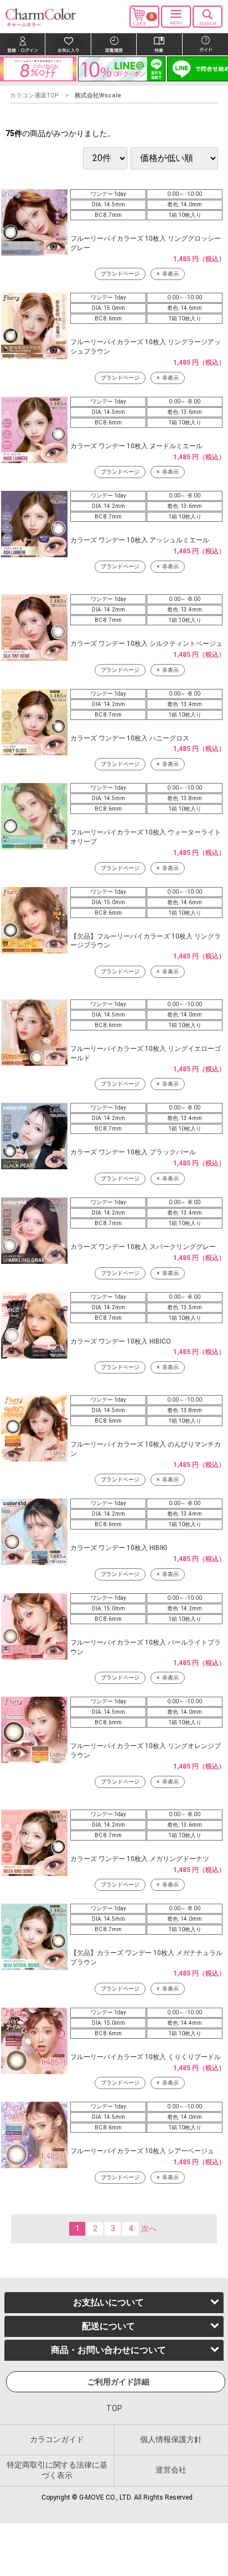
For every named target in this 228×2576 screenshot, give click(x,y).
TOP (114, 2409)
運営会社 (171, 2470)
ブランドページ (120, 274)
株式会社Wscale (98, 95)
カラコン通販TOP (35, 95)
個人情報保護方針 (171, 2439)
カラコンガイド (57, 2439)
